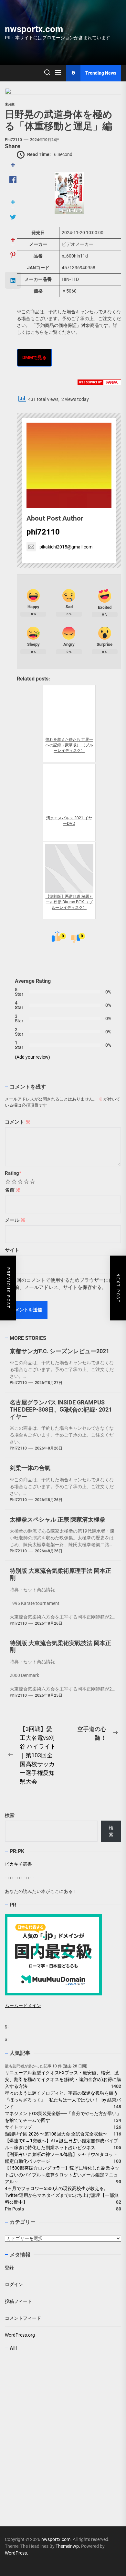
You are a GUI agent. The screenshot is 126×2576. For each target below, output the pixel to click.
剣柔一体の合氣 (30, 1468)
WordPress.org (20, 2335)
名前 (13, 1190)
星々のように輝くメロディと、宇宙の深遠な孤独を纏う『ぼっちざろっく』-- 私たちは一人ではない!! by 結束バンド (63, 2100)
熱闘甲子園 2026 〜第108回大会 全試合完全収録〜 (56, 2134)
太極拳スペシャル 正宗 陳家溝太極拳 (58, 1519)
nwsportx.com (34, 29)
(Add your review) (32, 1057)
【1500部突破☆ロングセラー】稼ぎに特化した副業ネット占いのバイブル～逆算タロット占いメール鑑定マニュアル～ (62, 2175)
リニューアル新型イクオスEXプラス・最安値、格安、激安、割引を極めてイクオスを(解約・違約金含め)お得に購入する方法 (63, 2079)
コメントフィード (23, 2318)
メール (15, 1220)
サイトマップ (18, 2127)
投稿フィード (18, 2301)
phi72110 (13, 140)
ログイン (14, 2284)
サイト (12, 1250)
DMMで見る (34, 357)
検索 (10, 1815)
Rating (13, 1173)
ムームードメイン (23, 2005)
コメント (18, 1122)
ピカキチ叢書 (18, 1864)
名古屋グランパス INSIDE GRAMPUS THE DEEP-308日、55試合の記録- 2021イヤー (61, 1409)
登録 (9, 2268)
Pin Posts (14, 2209)
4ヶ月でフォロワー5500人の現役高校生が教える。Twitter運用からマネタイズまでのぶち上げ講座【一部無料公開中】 (62, 2195)
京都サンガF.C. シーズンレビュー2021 (59, 1351)
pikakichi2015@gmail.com (66, 547)
